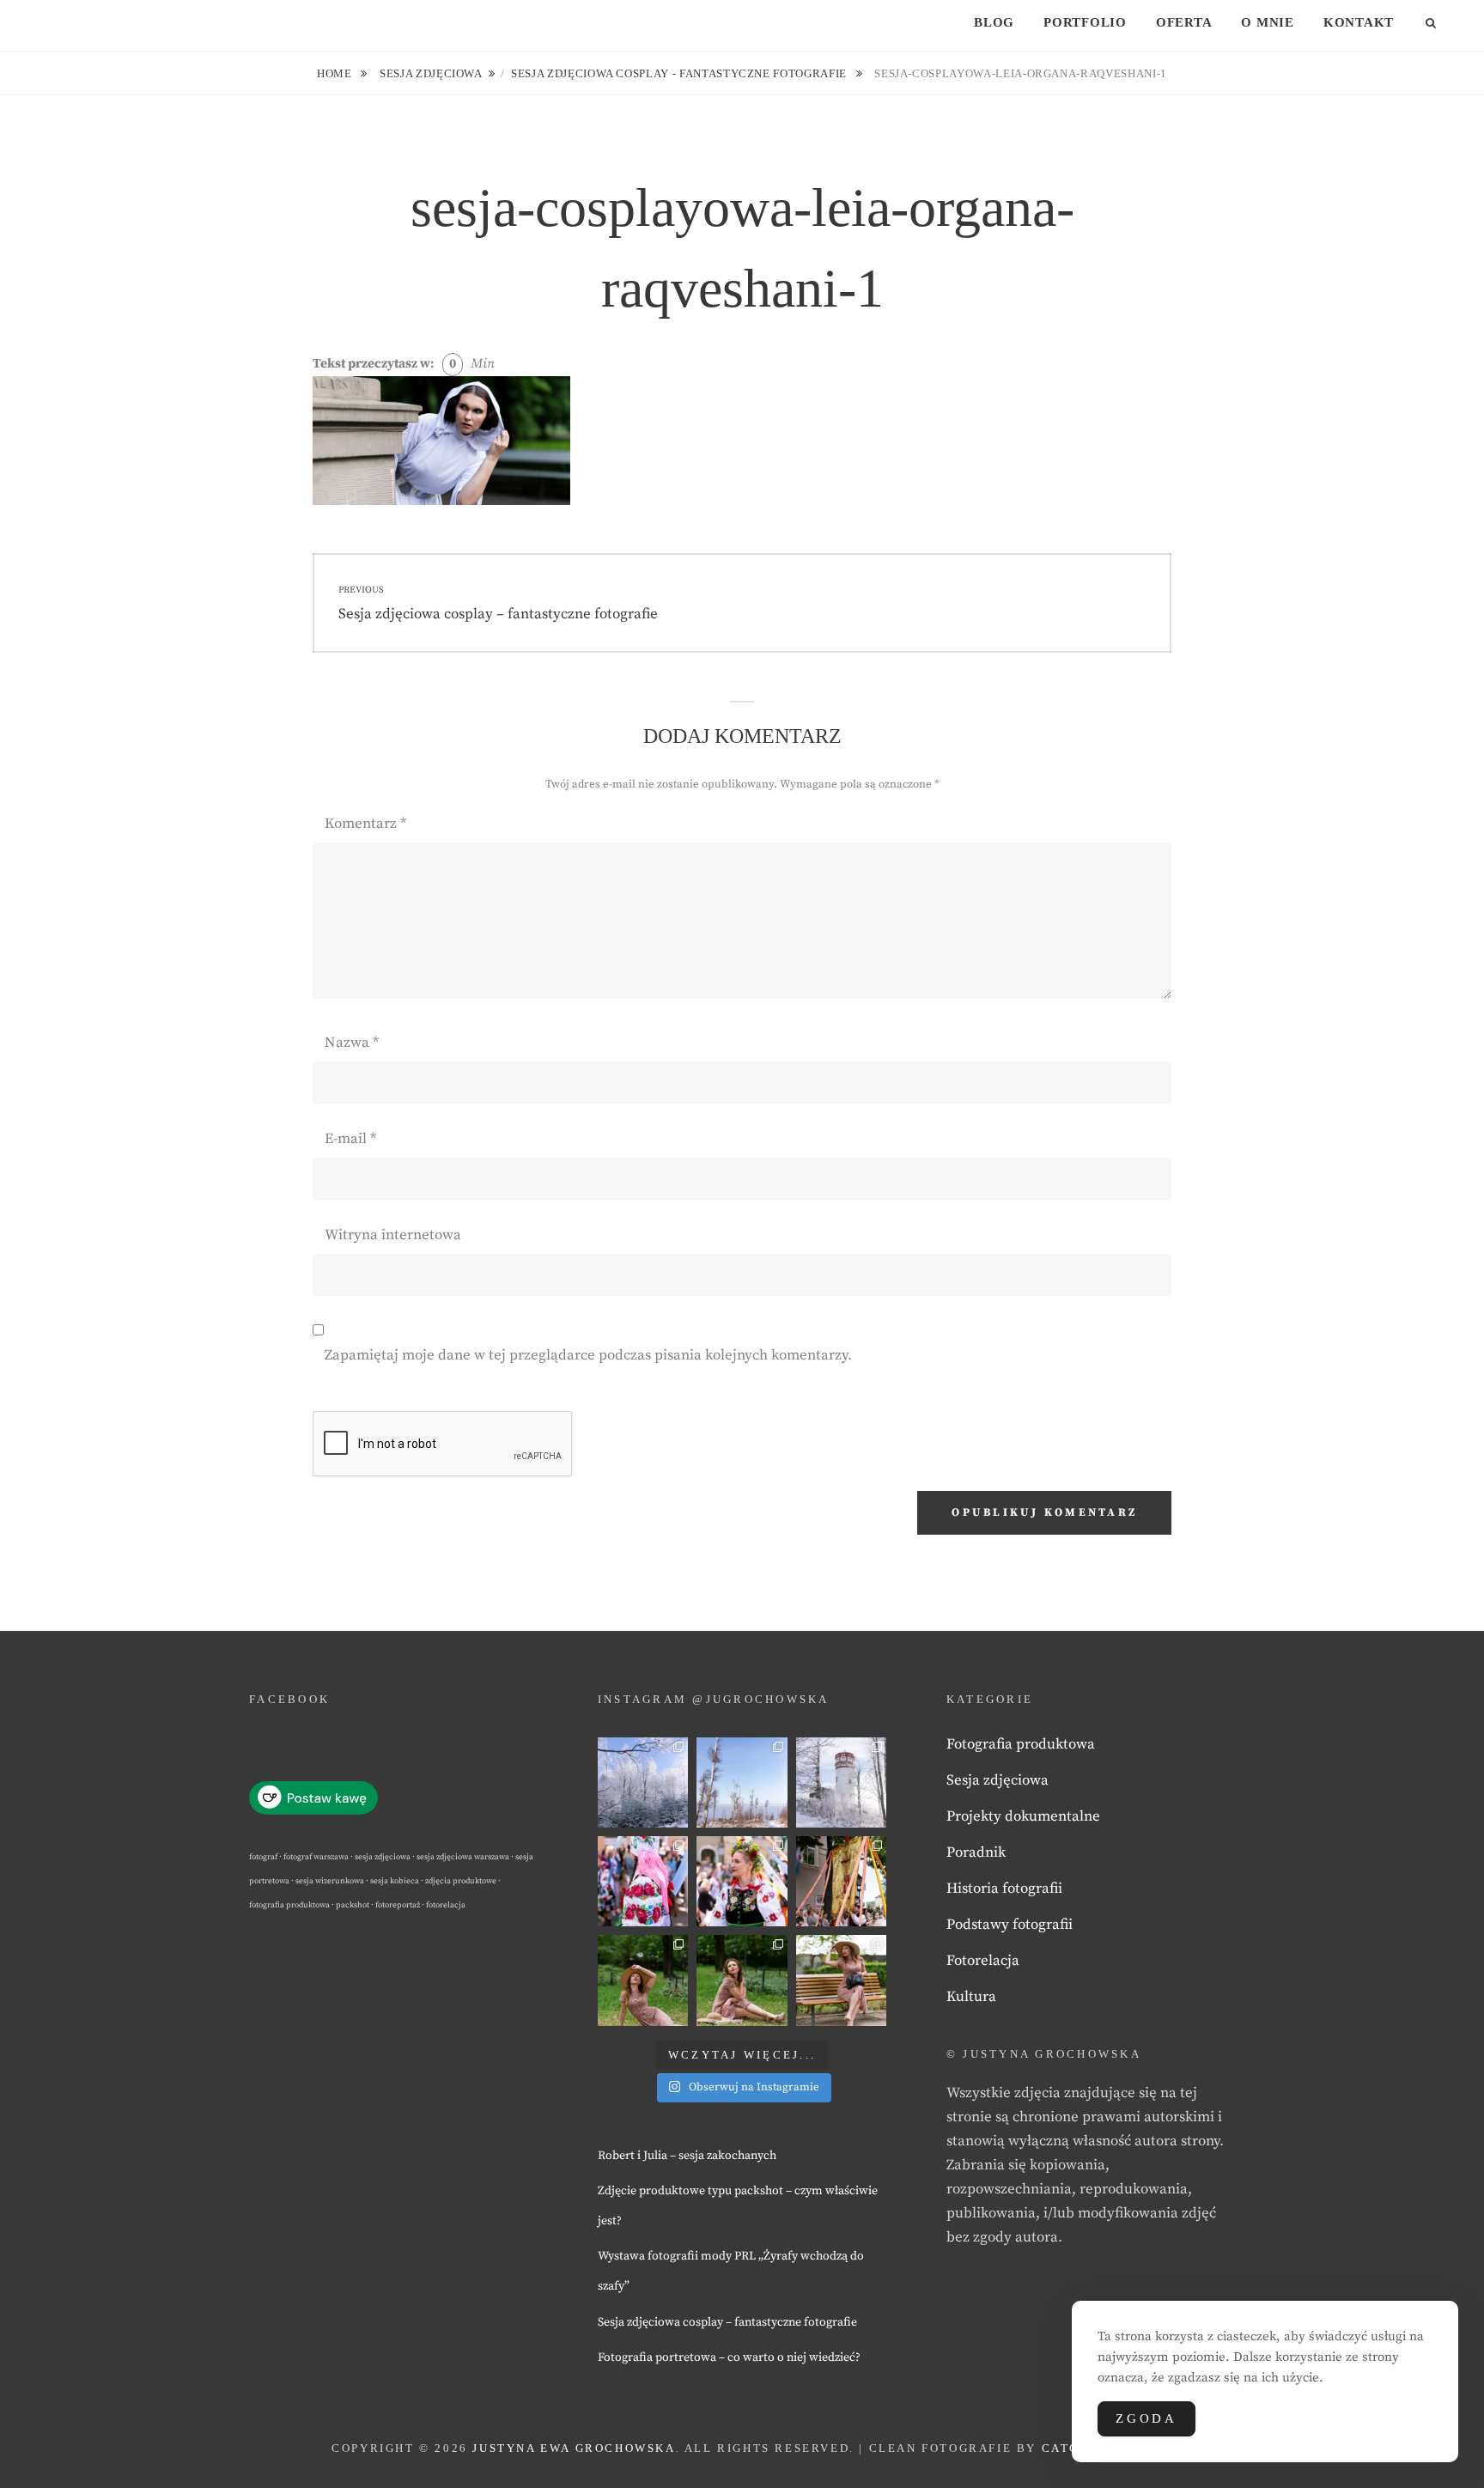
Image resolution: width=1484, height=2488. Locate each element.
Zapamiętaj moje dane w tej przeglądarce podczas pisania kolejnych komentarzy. (588, 1355)
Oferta (1184, 22)
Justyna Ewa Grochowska (574, 2448)
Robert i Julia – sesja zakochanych (687, 2156)
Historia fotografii (1004, 1889)
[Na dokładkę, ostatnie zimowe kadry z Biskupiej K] (643, 1782)
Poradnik (976, 1852)
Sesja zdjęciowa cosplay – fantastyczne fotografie (727, 2322)
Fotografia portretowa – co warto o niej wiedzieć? (729, 2357)
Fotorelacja (983, 1961)
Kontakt (1359, 22)
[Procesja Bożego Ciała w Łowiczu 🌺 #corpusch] (643, 1881)
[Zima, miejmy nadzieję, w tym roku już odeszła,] (742, 1782)
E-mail (350, 1139)
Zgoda (1146, 2418)
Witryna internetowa (393, 1235)
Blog (994, 22)
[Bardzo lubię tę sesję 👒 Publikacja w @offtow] (841, 1980)
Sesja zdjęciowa (431, 73)
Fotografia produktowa (1021, 1744)
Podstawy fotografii (1010, 1925)
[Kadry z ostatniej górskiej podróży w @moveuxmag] (841, 1782)
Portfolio (1085, 22)
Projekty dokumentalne (1023, 1816)
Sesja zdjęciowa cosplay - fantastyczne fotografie (681, 73)
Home (336, 73)
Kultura (971, 1997)
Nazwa (352, 1043)
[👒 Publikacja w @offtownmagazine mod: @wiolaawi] (643, 1980)
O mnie (1268, 22)
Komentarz (365, 824)
